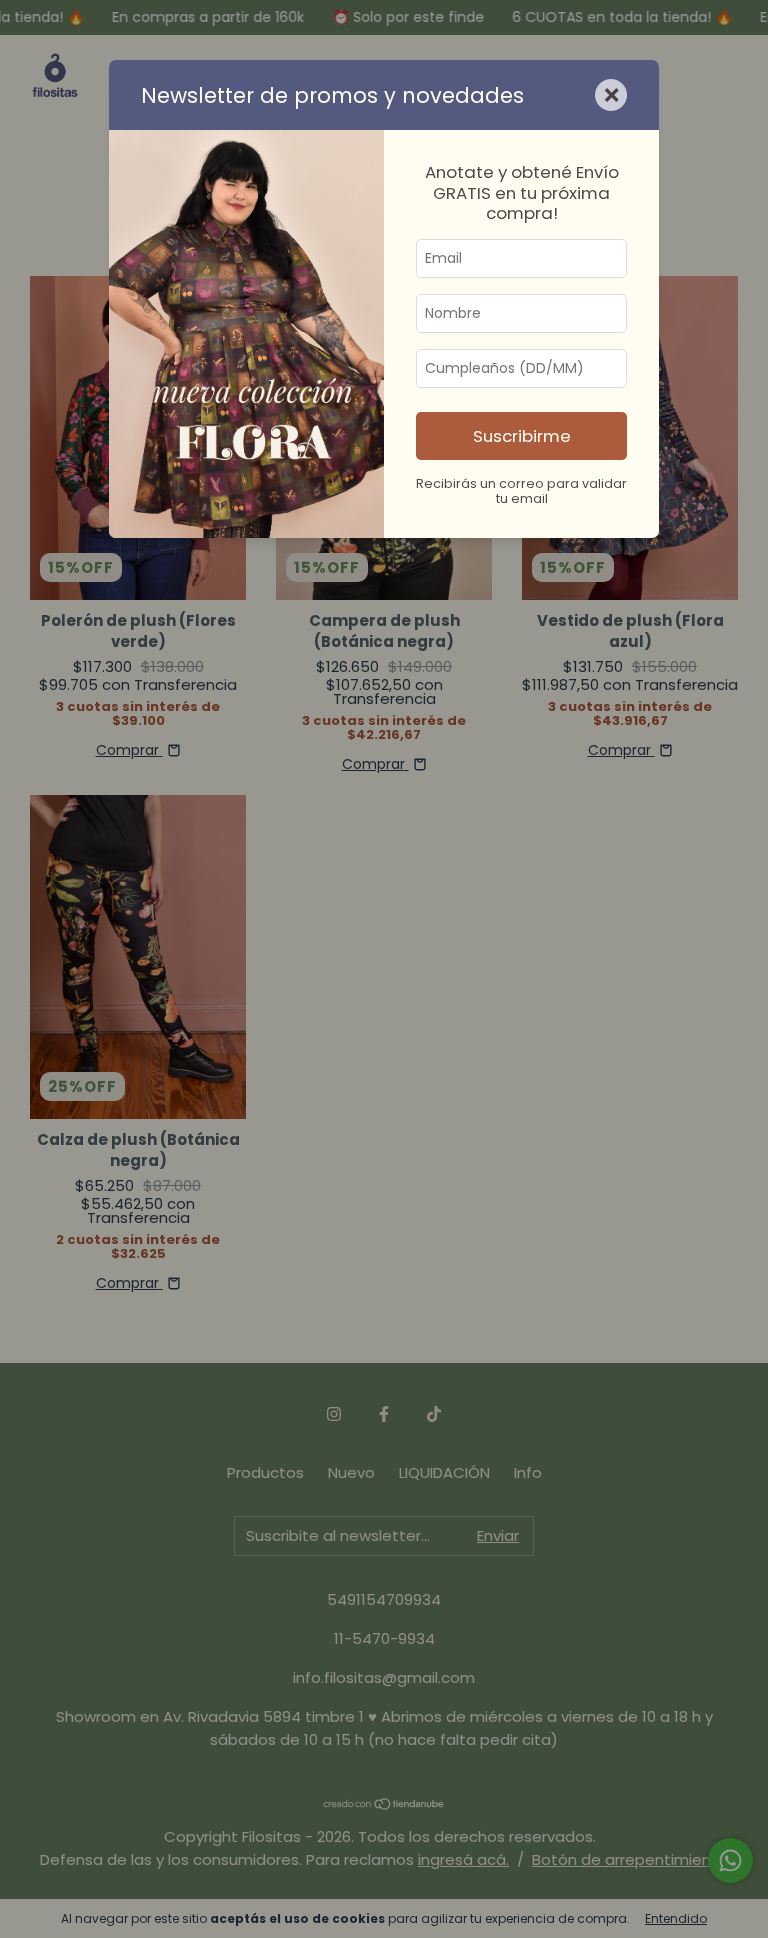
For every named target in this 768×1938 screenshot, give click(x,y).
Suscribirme (522, 436)
